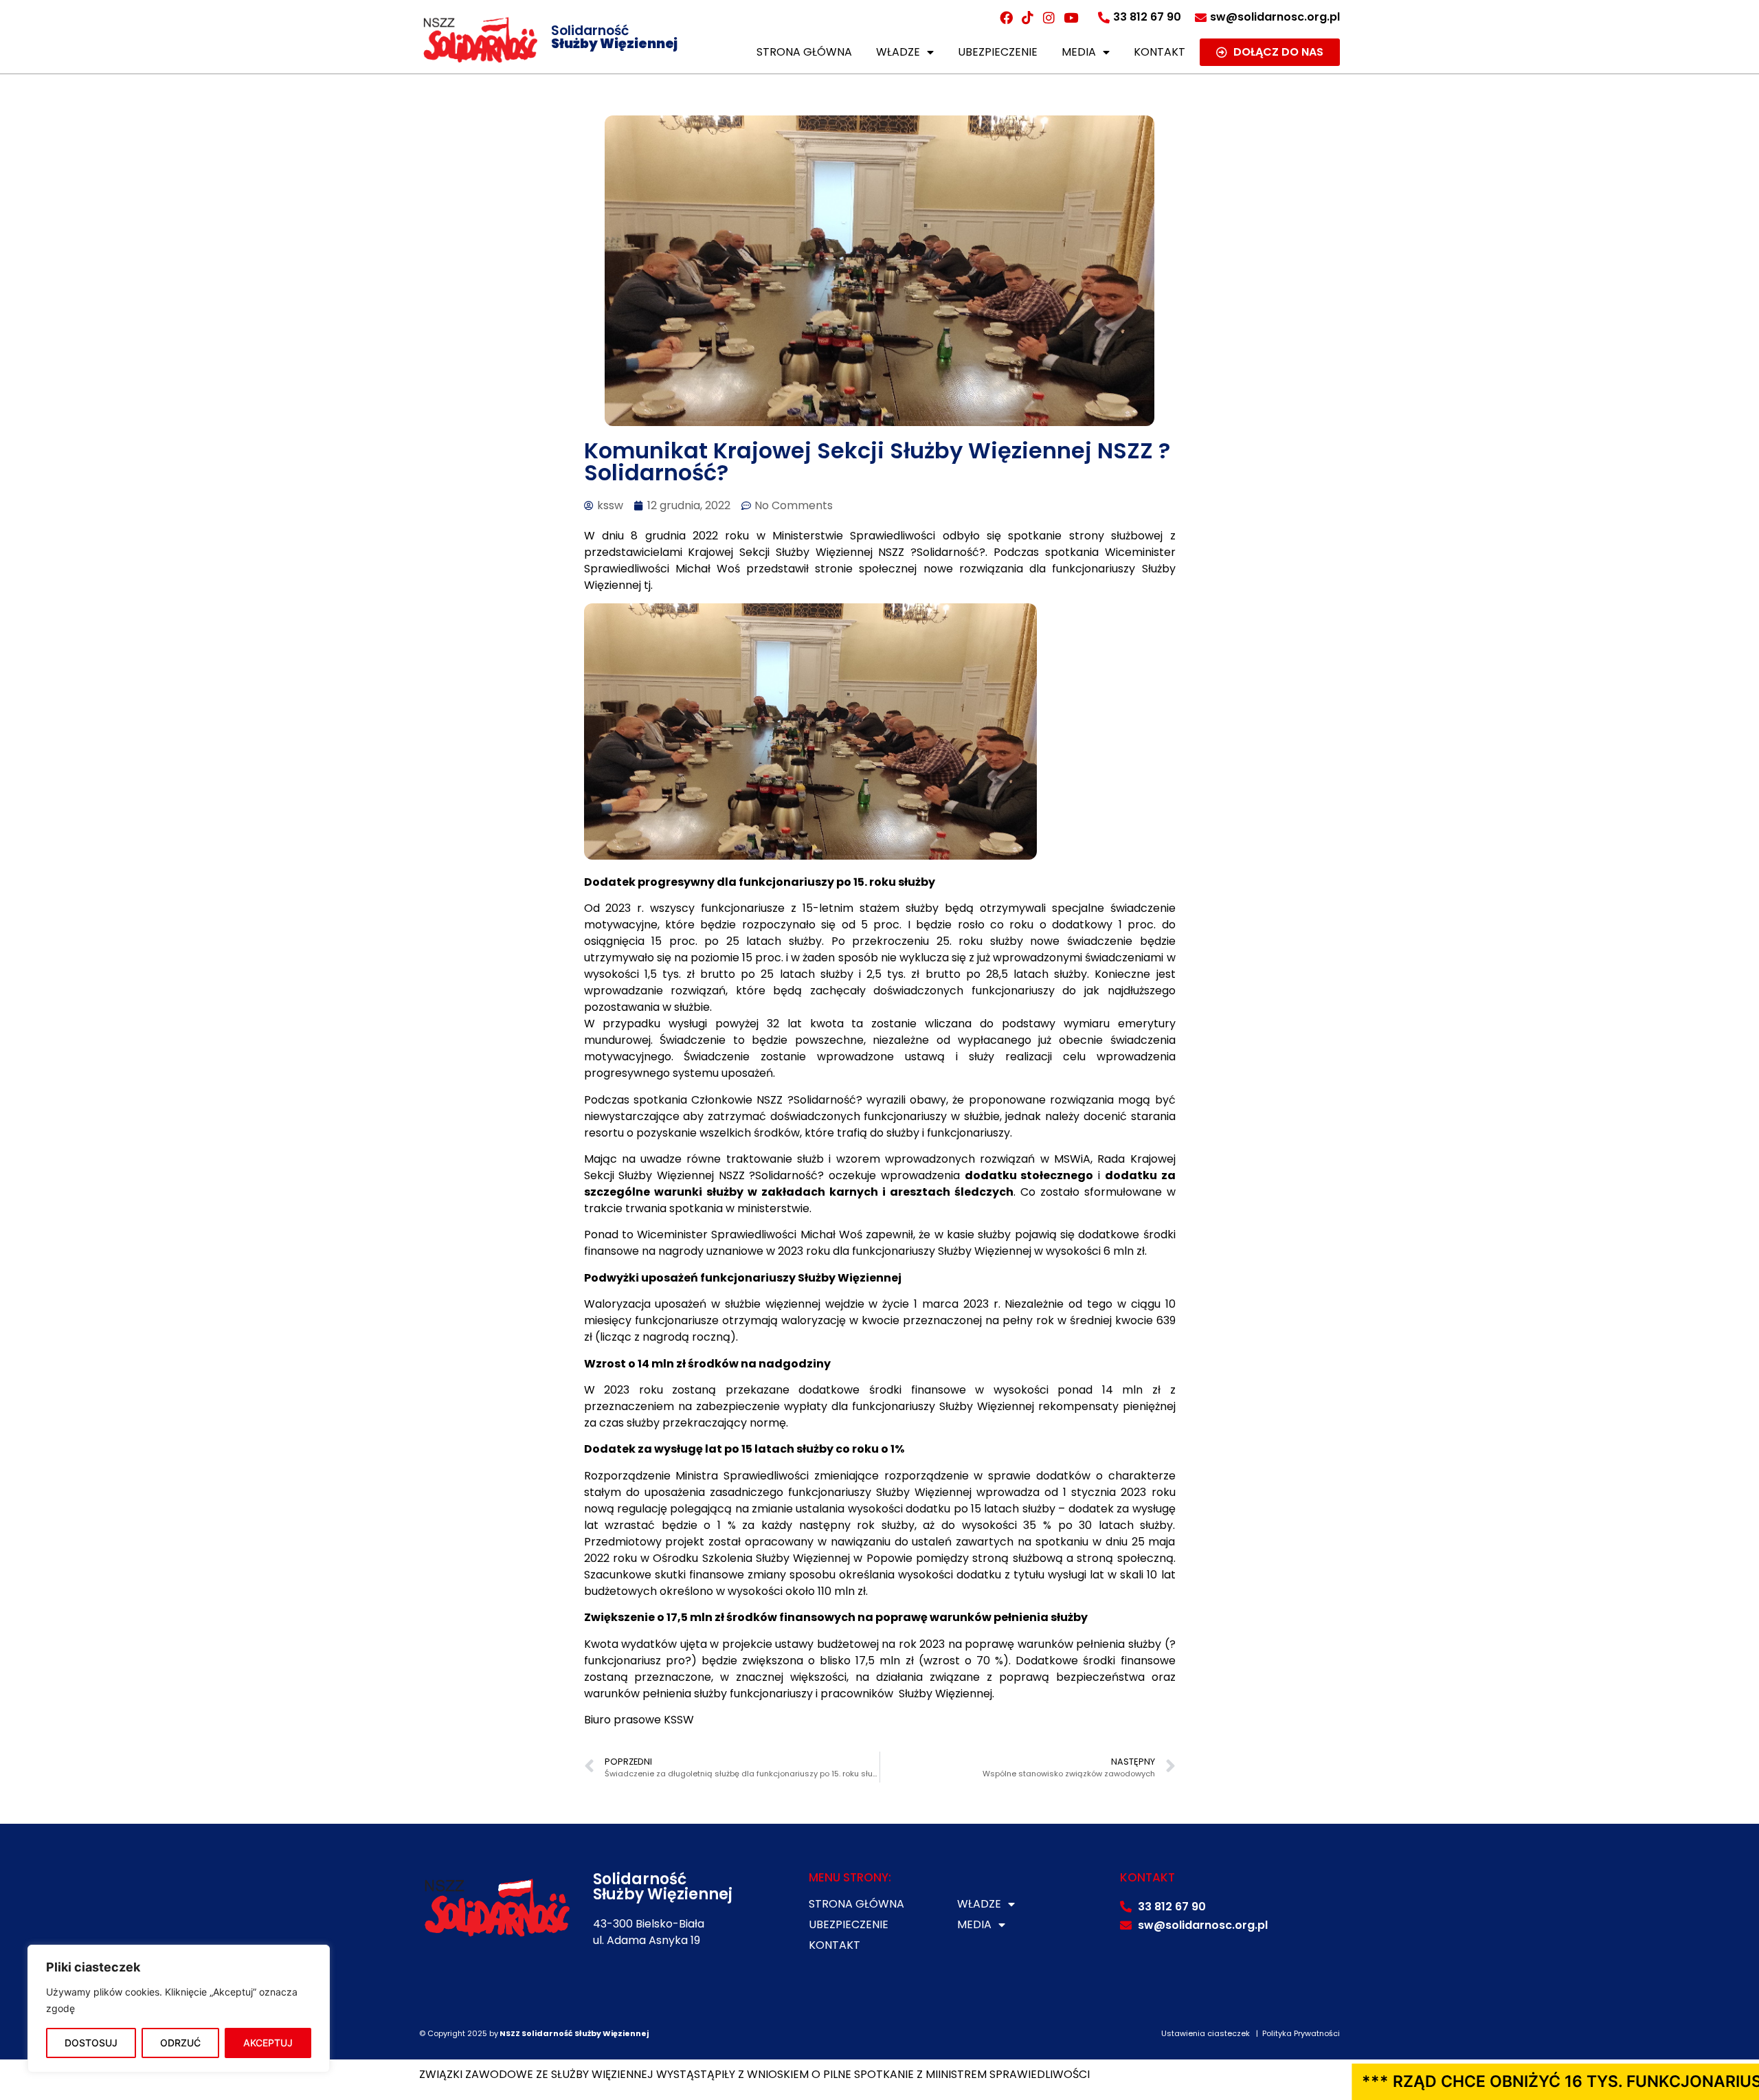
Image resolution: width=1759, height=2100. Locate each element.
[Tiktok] (1027, 17)
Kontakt (1159, 52)
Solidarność (614, 37)
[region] (179, 2009)
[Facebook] (1006, 17)
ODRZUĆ (180, 2043)
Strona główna (804, 52)
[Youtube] (1071, 17)
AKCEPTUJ (268, 2043)
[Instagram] (1049, 17)
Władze (898, 52)
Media (1079, 52)
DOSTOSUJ (91, 2043)
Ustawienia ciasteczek (1206, 2033)
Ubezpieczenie (998, 52)
